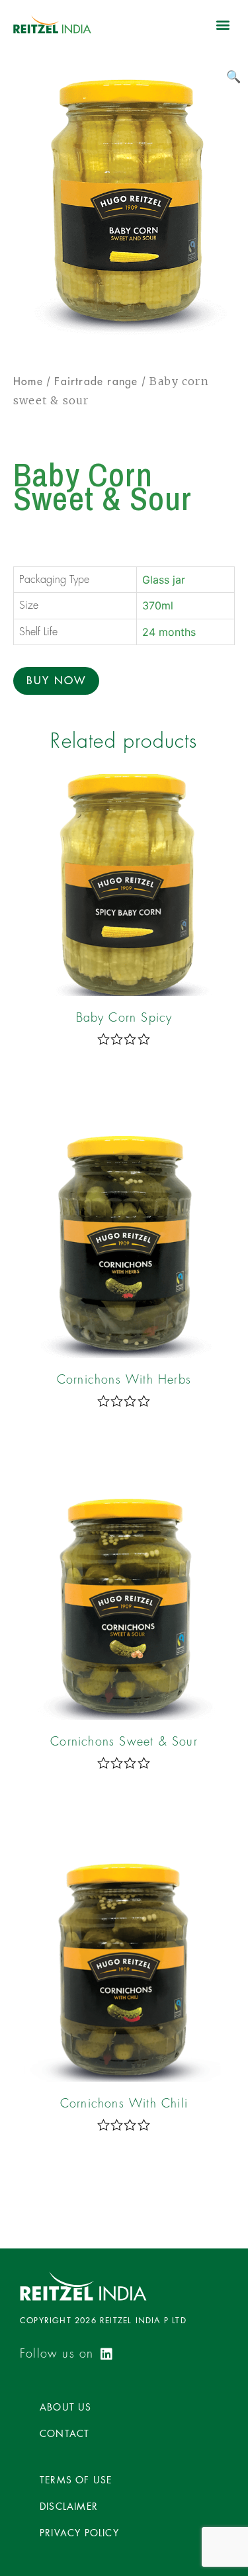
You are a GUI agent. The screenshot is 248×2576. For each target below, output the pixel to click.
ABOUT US (66, 2407)
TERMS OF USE (76, 2480)
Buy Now (56, 681)
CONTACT (64, 2434)
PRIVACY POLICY (79, 2533)
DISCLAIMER (69, 2507)
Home (28, 382)
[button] (224, 24)
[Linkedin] (106, 2354)
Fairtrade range (96, 382)
